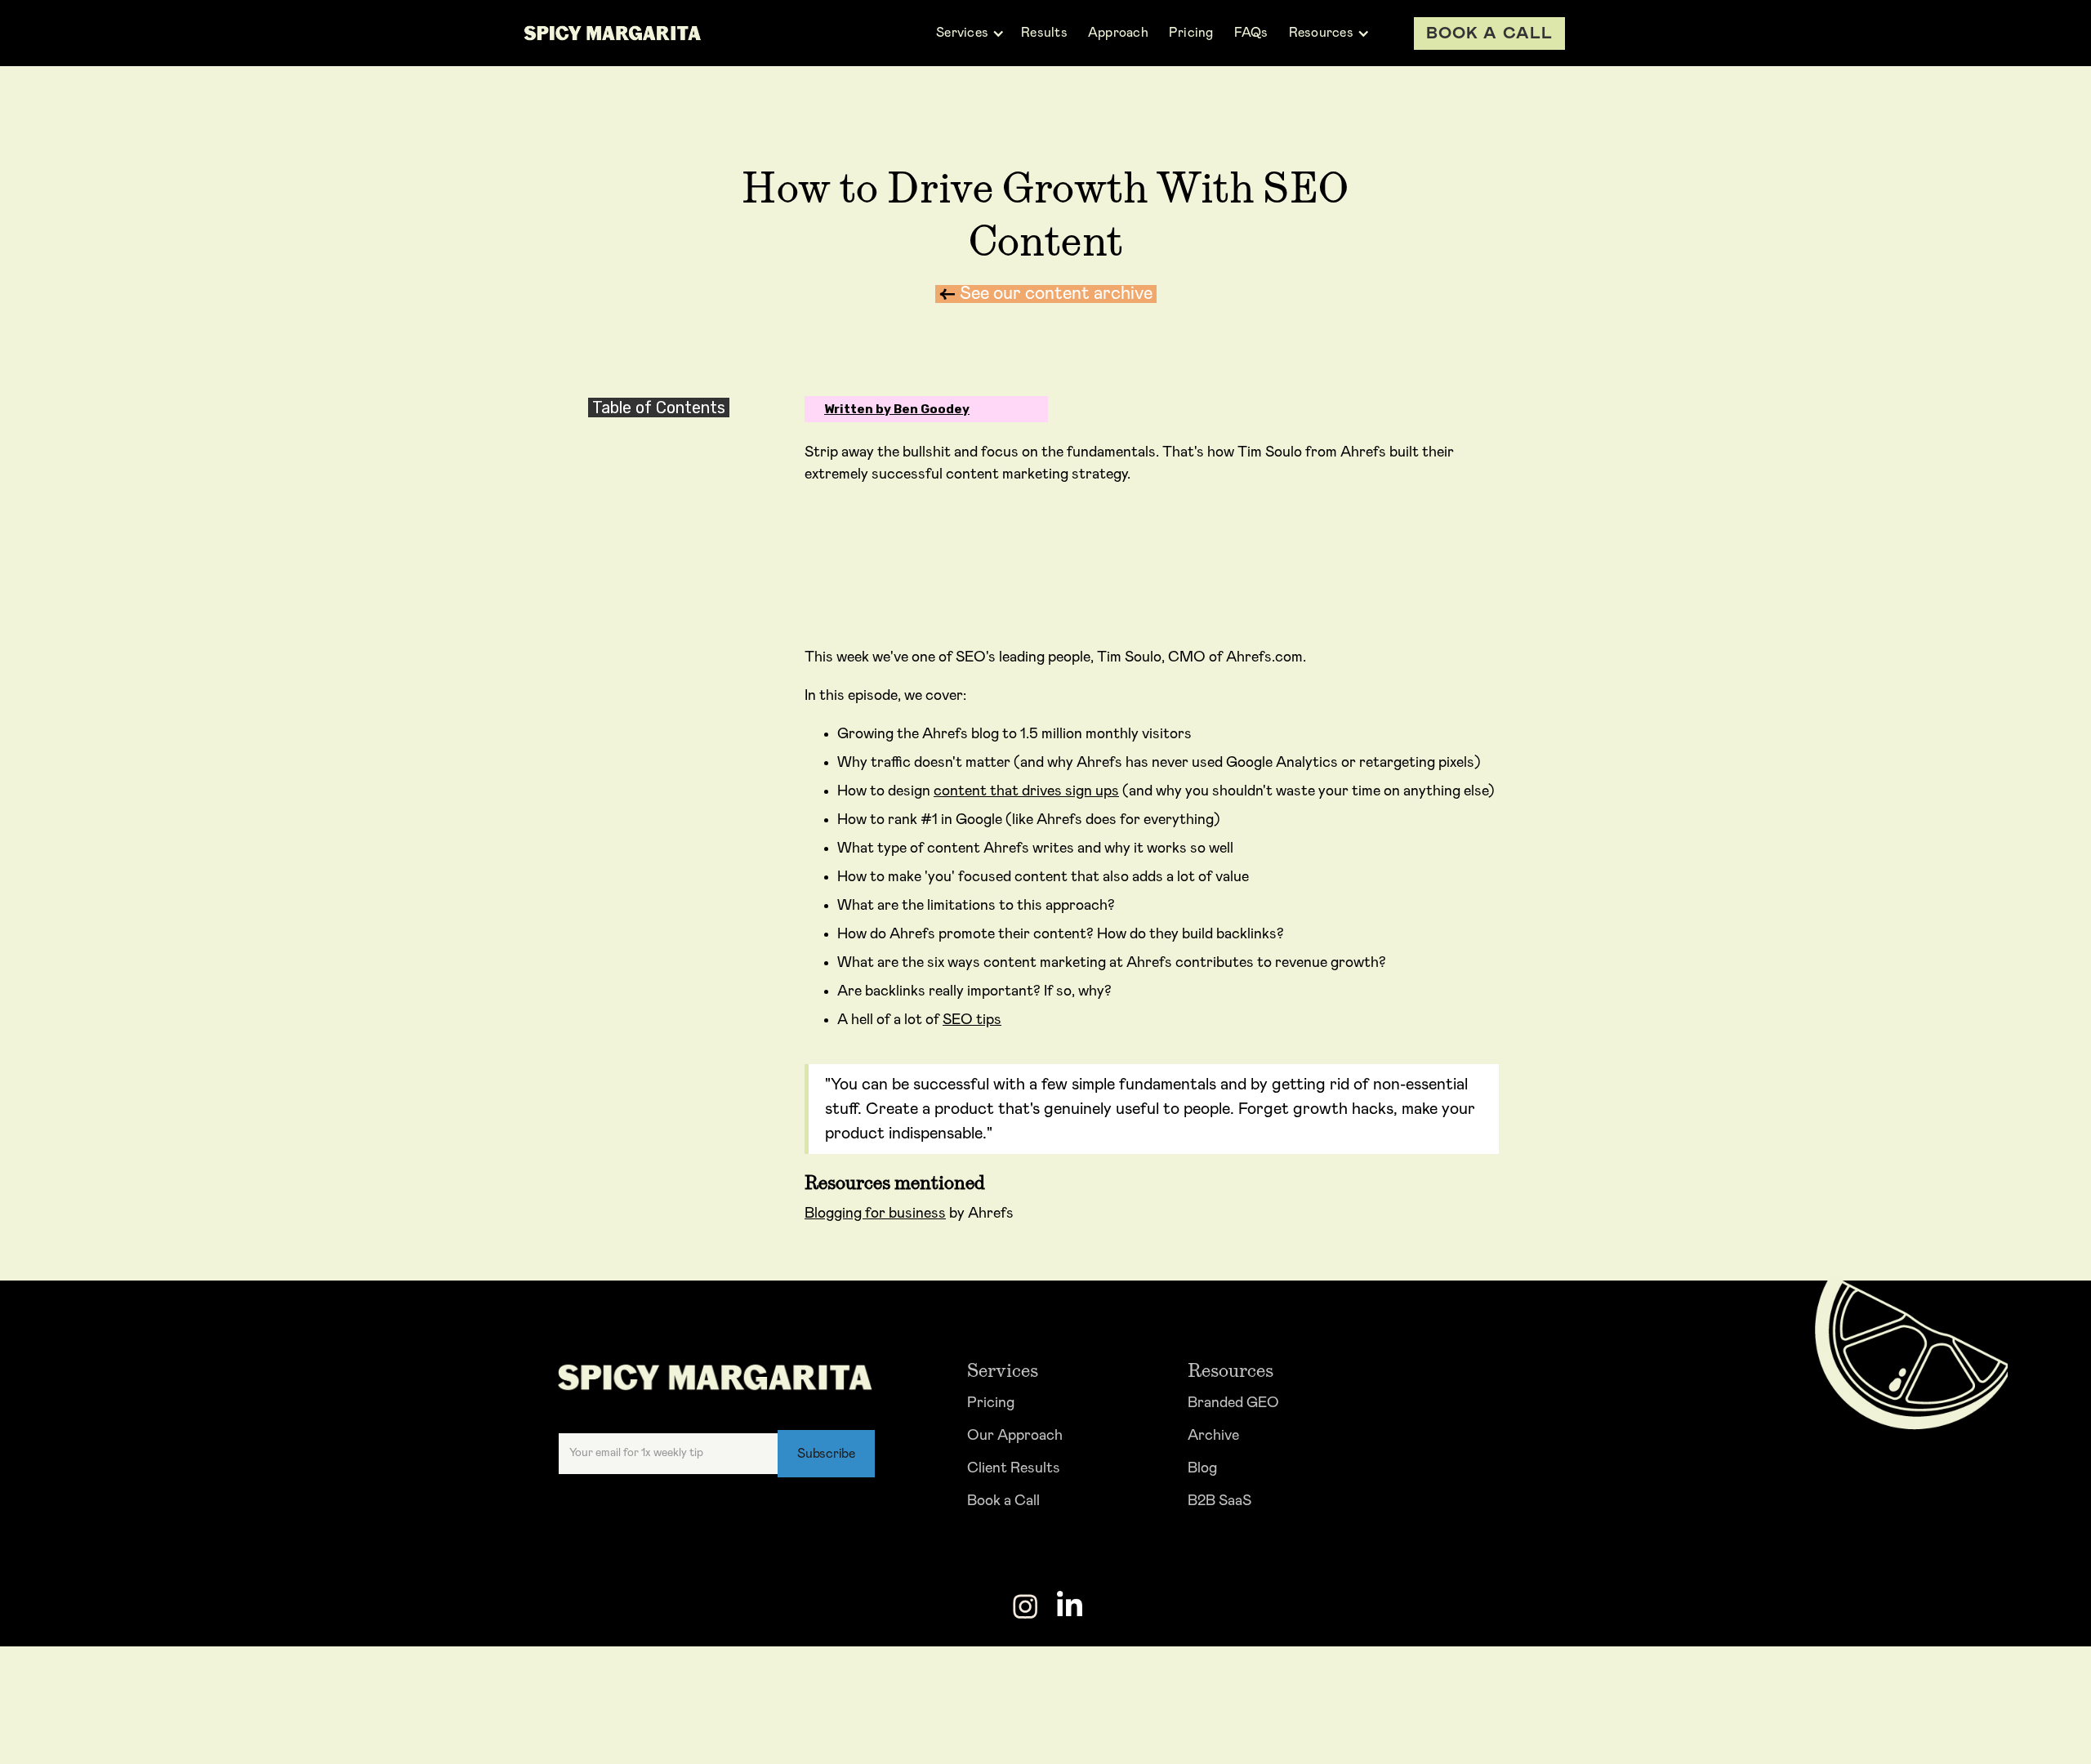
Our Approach (1015, 1436)
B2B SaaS (1219, 1501)
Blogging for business (875, 1214)
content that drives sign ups (1026, 791)
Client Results (1014, 1468)
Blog (1202, 1468)
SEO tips (972, 1020)
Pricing (991, 1403)
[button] (970, 33)
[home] (613, 33)
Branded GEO (1233, 1403)
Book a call (1489, 33)
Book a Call (1003, 1501)
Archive (1213, 1436)
